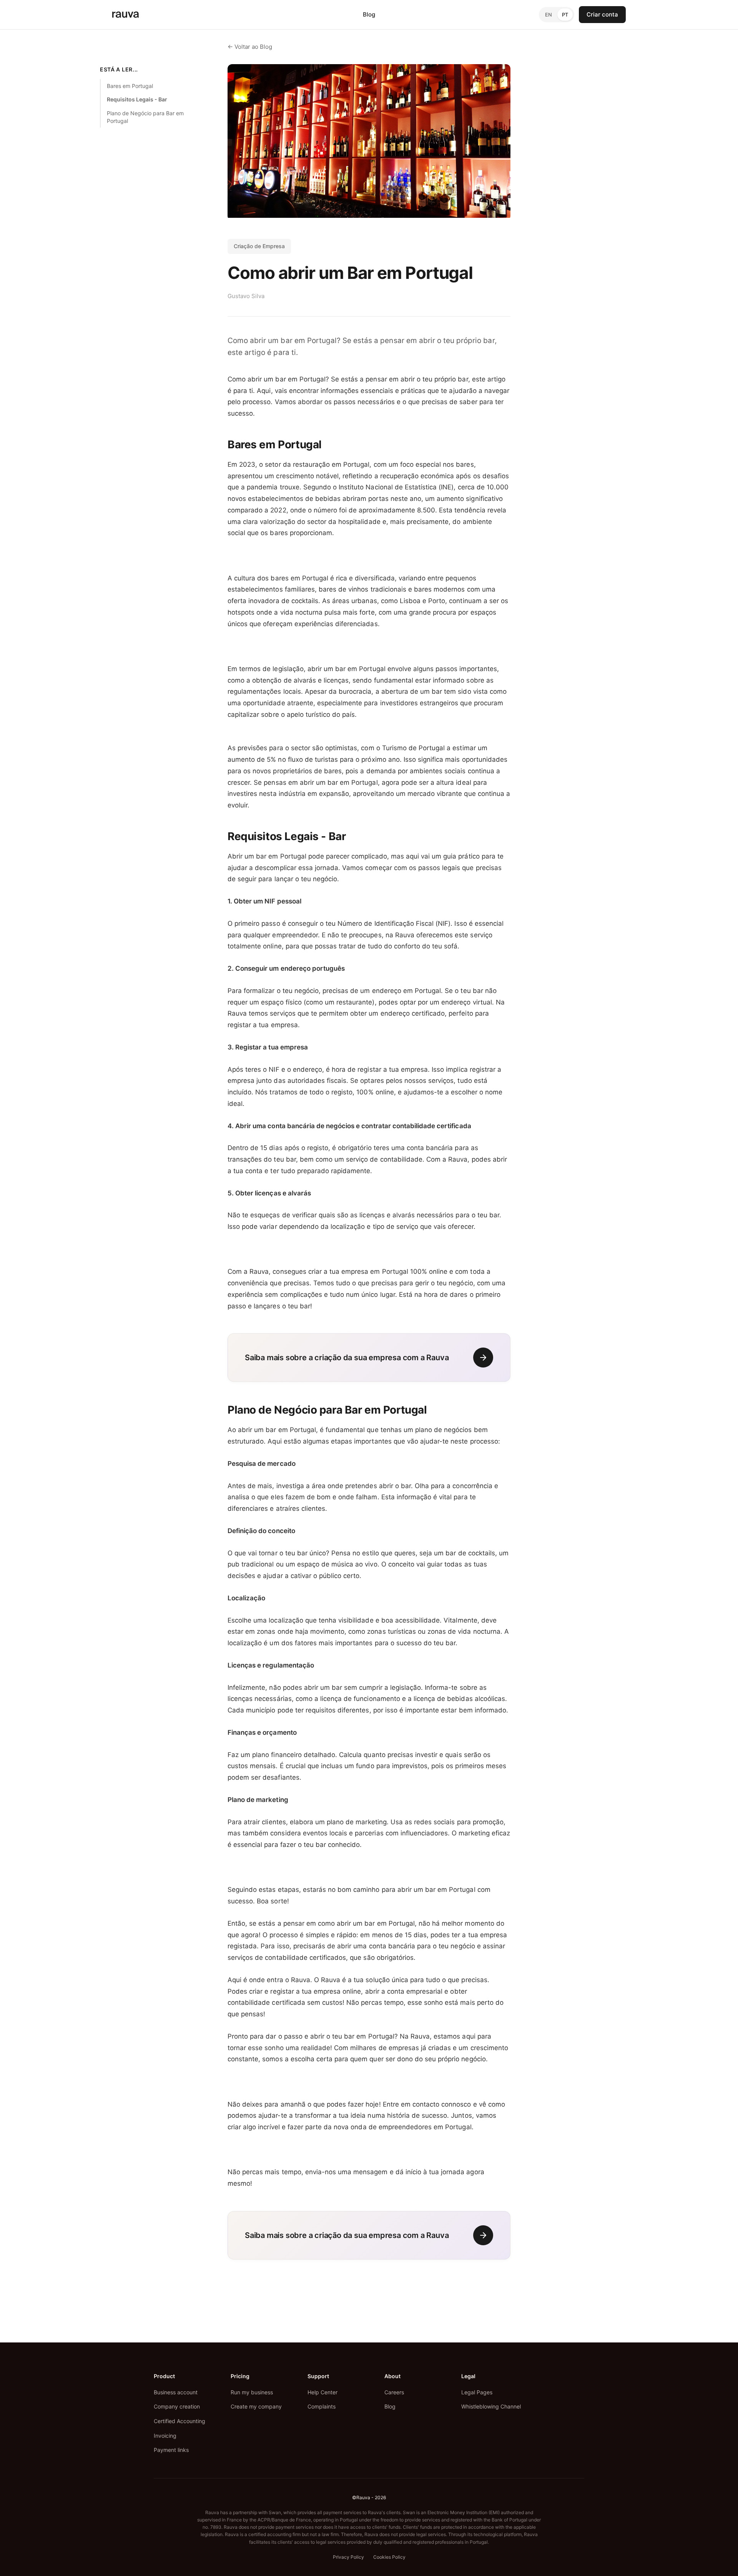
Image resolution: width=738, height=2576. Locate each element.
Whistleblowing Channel (491, 2406)
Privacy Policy (348, 2557)
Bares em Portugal (130, 86)
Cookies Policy (389, 2557)
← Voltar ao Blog (250, 47)
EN (549, 15)
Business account (176, 2392)
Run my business (252, 2392)
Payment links (171, 2450)
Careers (394, 2392)
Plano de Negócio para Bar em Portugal (145, 117)
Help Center (322, 2392)
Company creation (177, 2406)
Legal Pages (477, 2392)
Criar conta (602, 14)
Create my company (256, 2406)
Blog (369, 14)
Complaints (322, 2406)
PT (565, 15)
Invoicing (165, 2436)
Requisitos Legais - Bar (137, 99)
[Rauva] (125, 15)
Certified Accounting (180, 2421)
